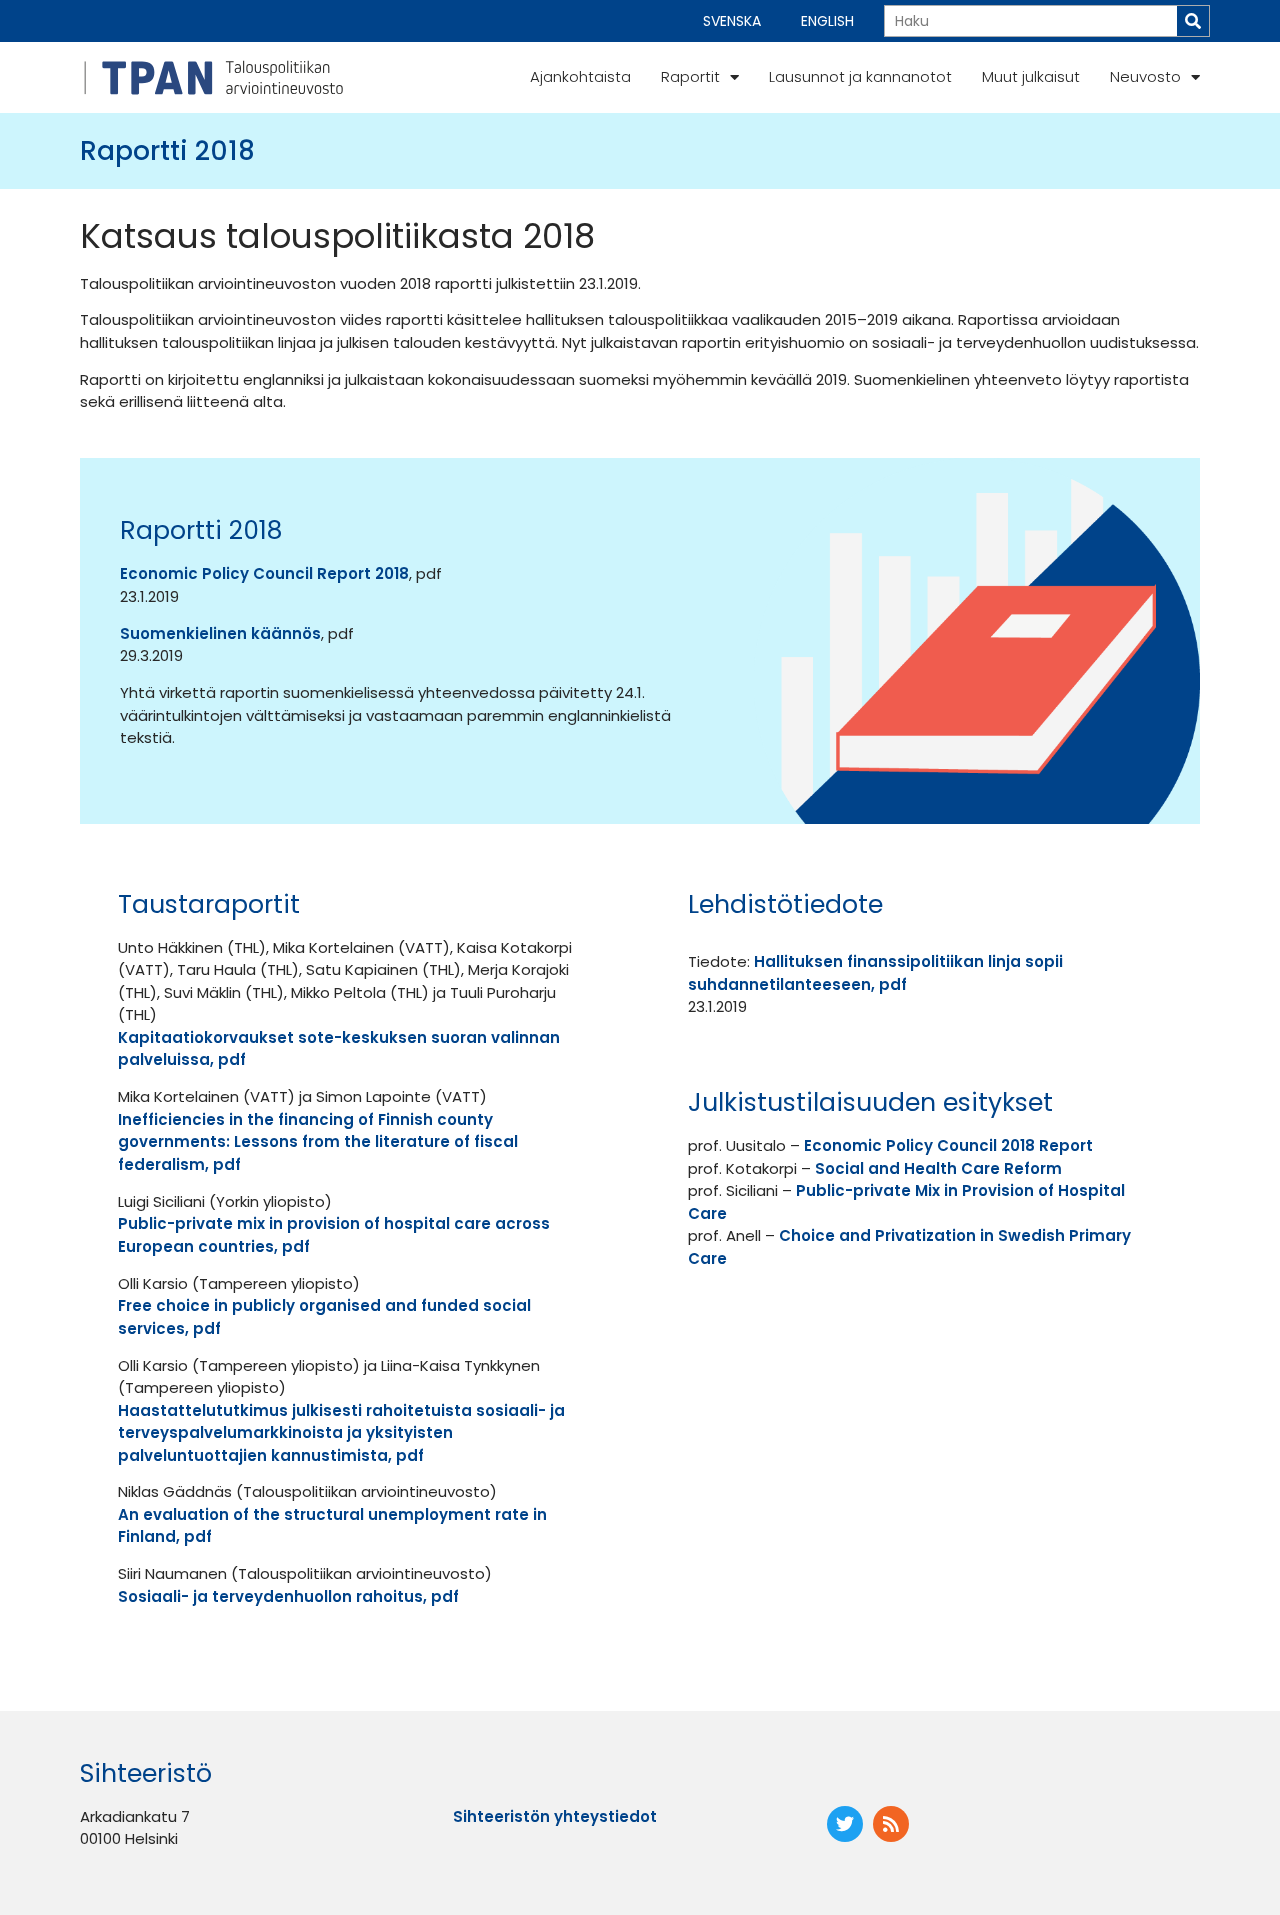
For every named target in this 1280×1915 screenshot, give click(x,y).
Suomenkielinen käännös (220, 633)
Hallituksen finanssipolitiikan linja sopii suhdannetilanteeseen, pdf (875, 973)
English (827, 21)
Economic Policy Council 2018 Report (948, 1145)
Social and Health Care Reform (938, 1168)
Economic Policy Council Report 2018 (264, 573)
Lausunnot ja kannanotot (860, 76)
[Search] (1193, 21)
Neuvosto (1145, 76)
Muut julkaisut (1031, 76)
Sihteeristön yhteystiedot (555, 1816)
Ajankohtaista (580, 76)
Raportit (690, 76)
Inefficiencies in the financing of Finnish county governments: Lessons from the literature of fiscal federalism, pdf (318, 1142)
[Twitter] (845, 1824)
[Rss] (891, 1824)
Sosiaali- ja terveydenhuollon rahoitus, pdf (288, 1596)
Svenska (732, 21)
